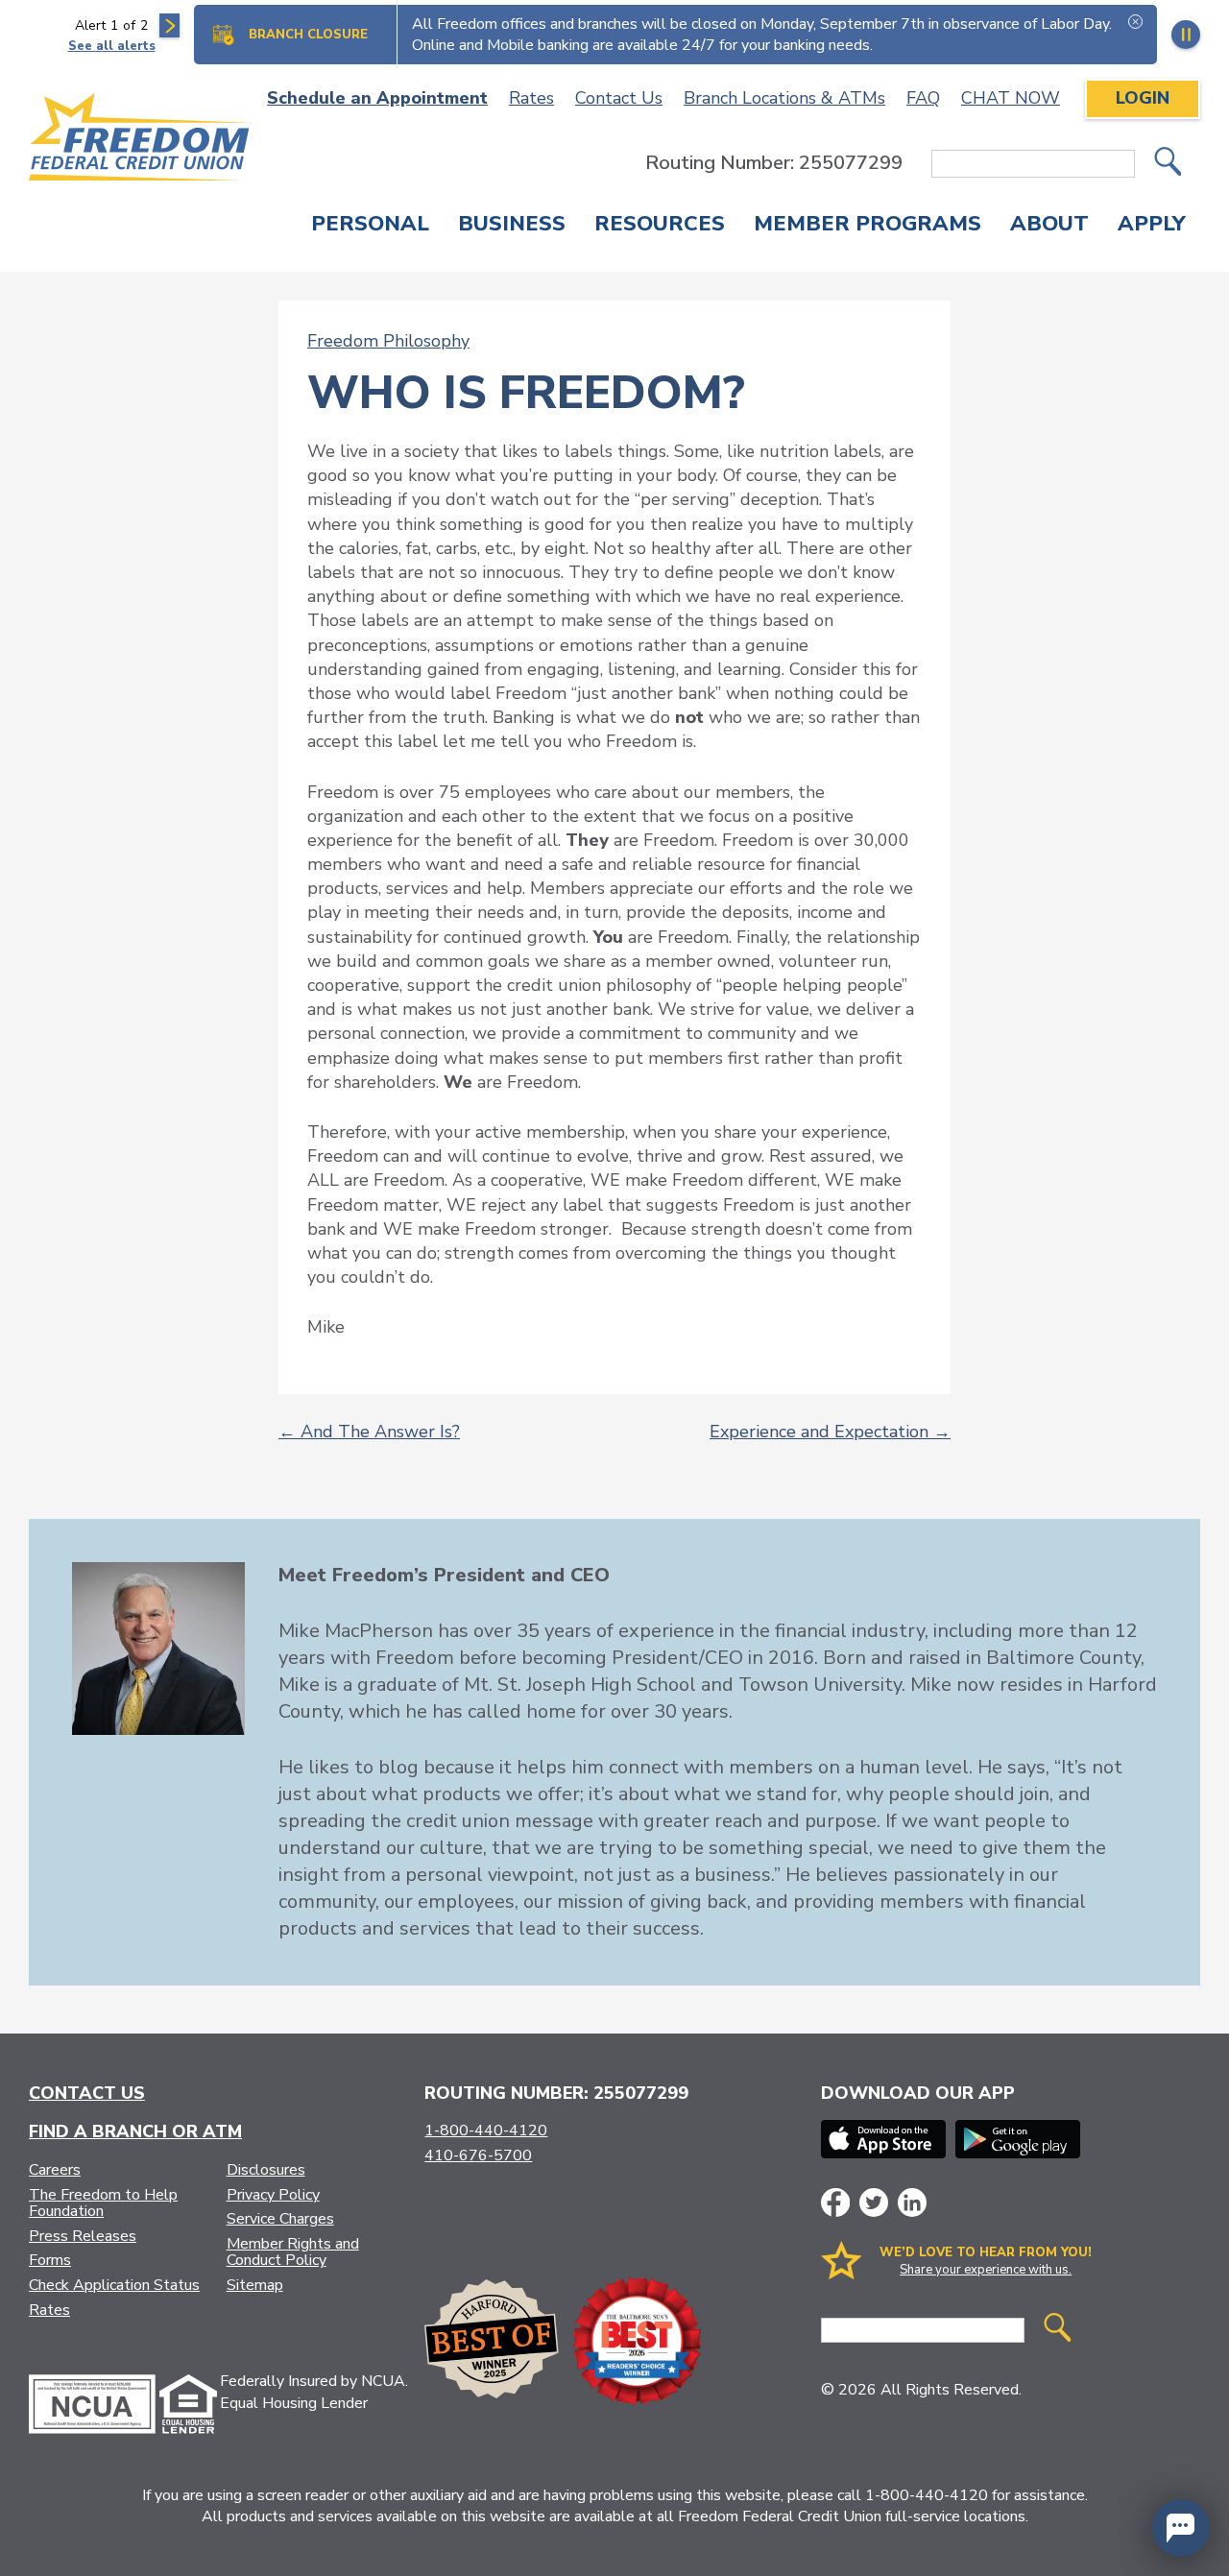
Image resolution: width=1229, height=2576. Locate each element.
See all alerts (112, 46)
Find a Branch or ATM (135, 2131)
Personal (370, 226)
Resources (660, 226)
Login (1143, 98)
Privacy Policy (273, 2195)
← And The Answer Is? (369, 1432)
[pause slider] (1186, 35)
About (1049, 226)
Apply (1152, 226)
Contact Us (619, 98)
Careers (55, 2170)
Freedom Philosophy (388, 341)
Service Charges (280, 2219)
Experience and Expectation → (830, 1432)
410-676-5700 (478, 2155)
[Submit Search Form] (1168, 164)
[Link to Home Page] (140, 140)
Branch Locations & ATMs (784, 98)
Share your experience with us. (986, 2270)
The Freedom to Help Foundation (103, 2203)
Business (512, 226)
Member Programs (868, 226)
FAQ (923, 98)
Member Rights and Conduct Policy (293, 2252)
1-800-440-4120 (486, 2131)
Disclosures (266, 2170)
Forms (50, 2260)
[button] (1181, 2528)
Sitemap (255, 2285)
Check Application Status (114, 2285)
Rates (531, 98)
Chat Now (1011, 98)
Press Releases (83, 2236)
